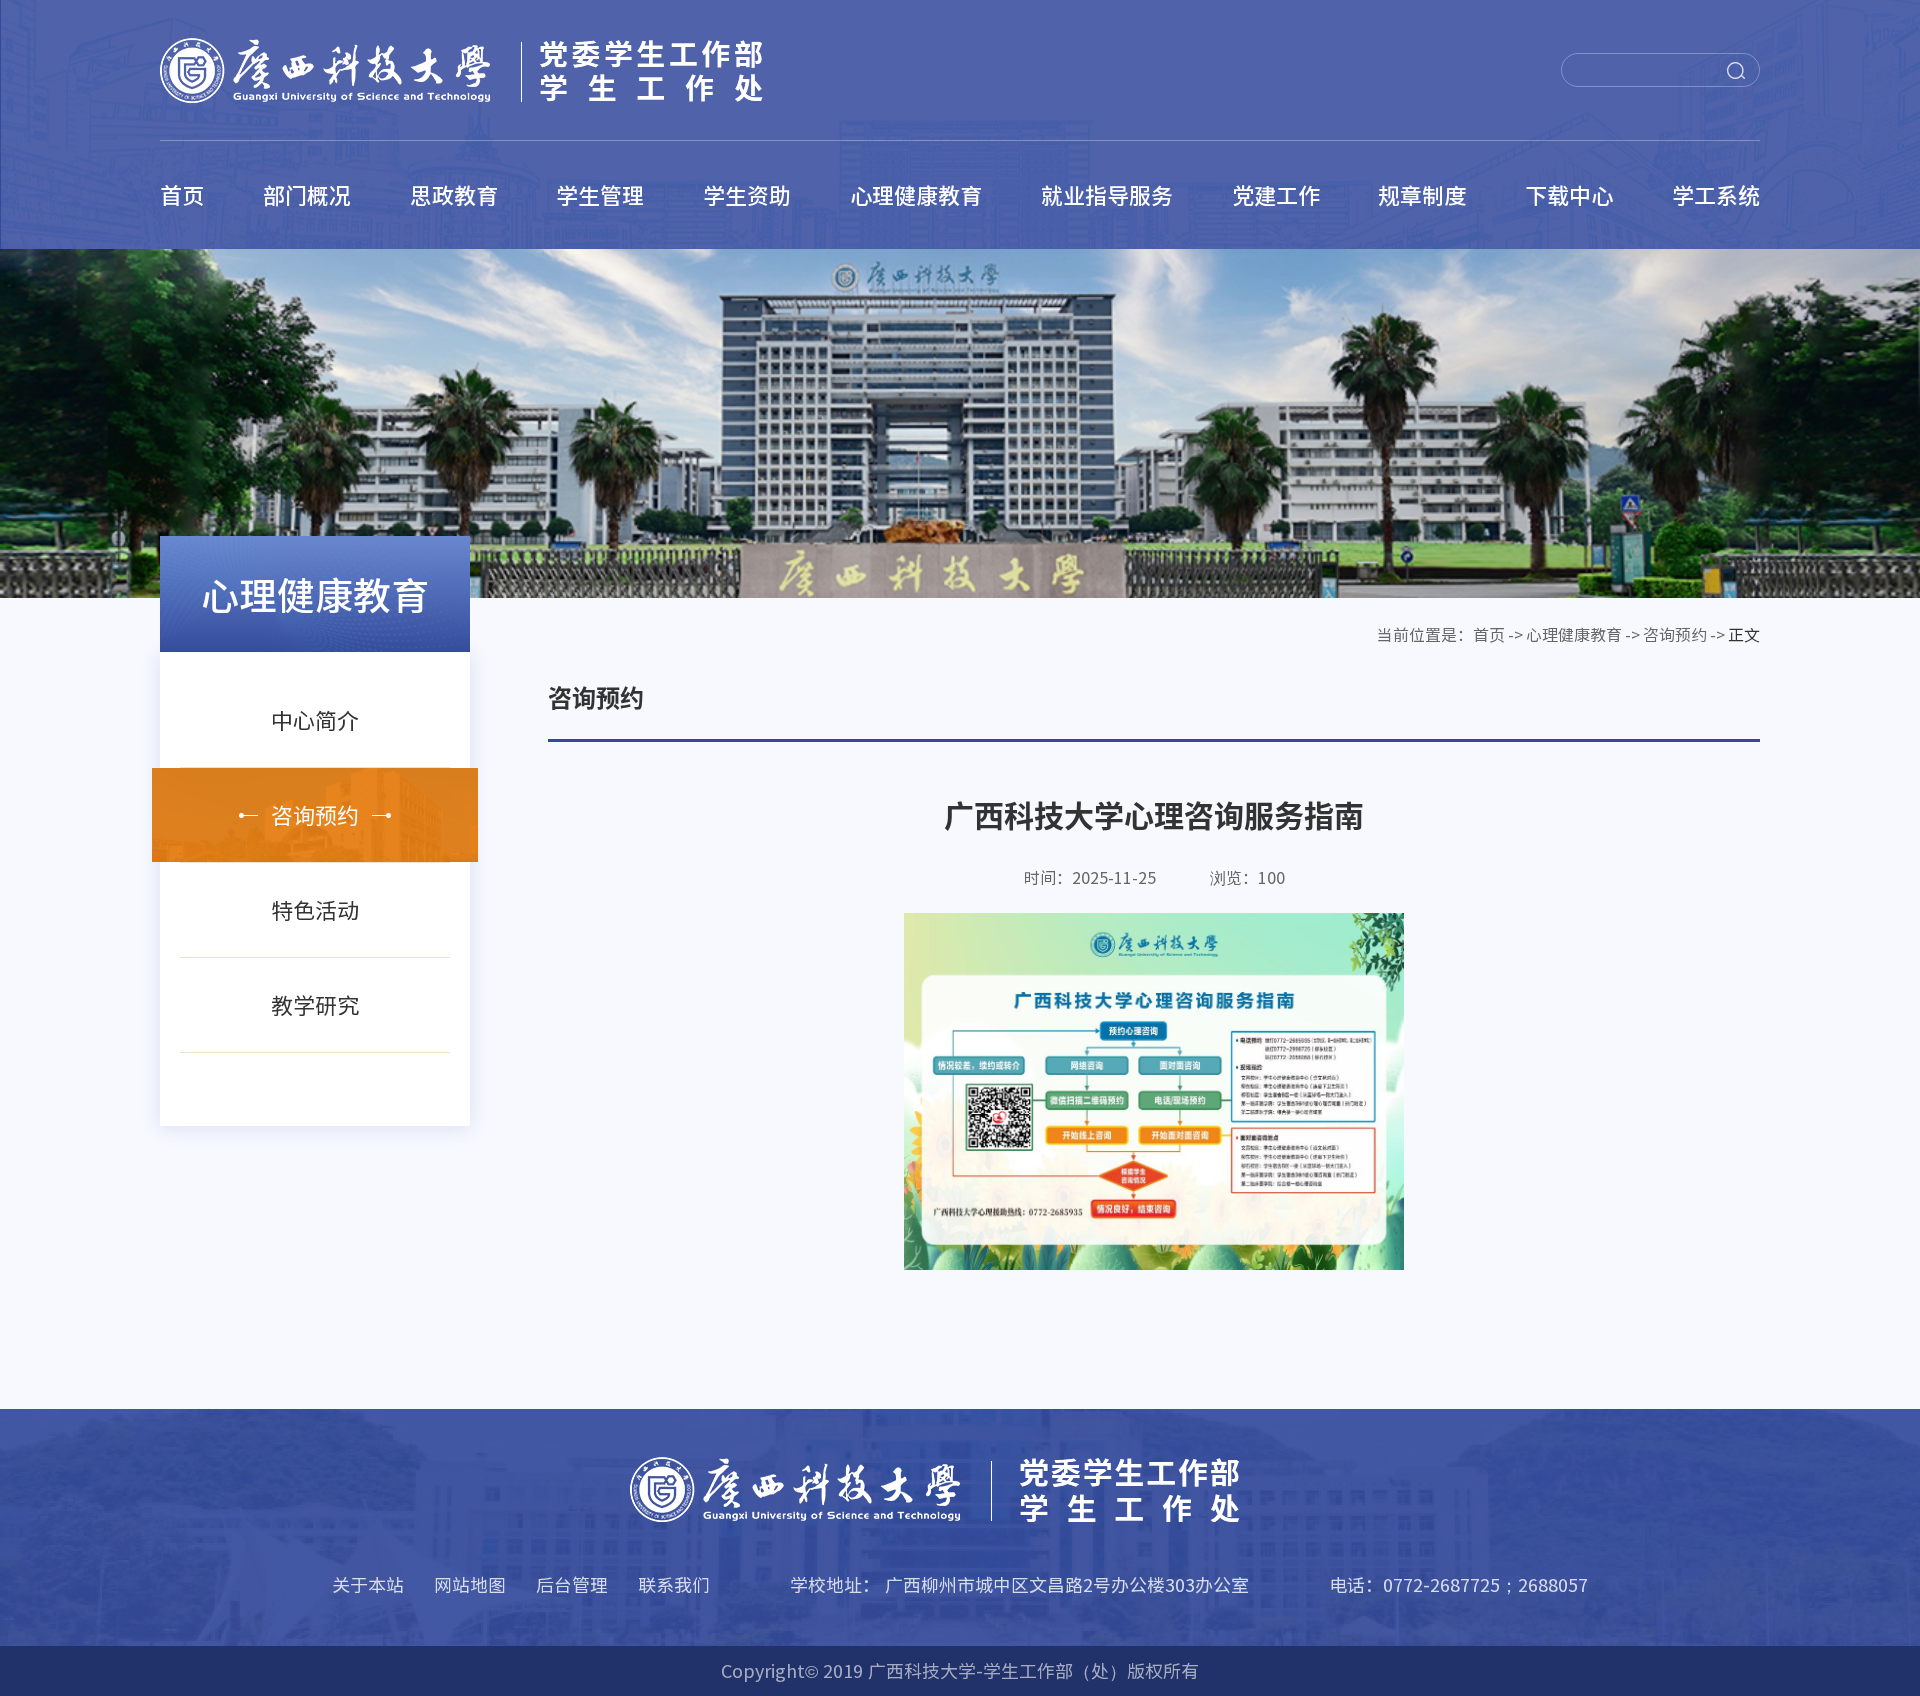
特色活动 (315, 910)
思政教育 (454, 194)
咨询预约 (315, 815)
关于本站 (368, 1584)
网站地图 (470, 1584)
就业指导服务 (1107, 194)
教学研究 (315, 1005)
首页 (182, 194)
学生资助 (747, 194)
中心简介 (315, 720)
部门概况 (307, 194)
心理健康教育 (916, 194)
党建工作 (1276, 194)
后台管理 (572, 1584)
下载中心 (1569, 194)
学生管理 (600, 194)
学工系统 (1716, 194)
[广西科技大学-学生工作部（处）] (490, 70)
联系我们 (674, 1584)
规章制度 (1422, 194)
